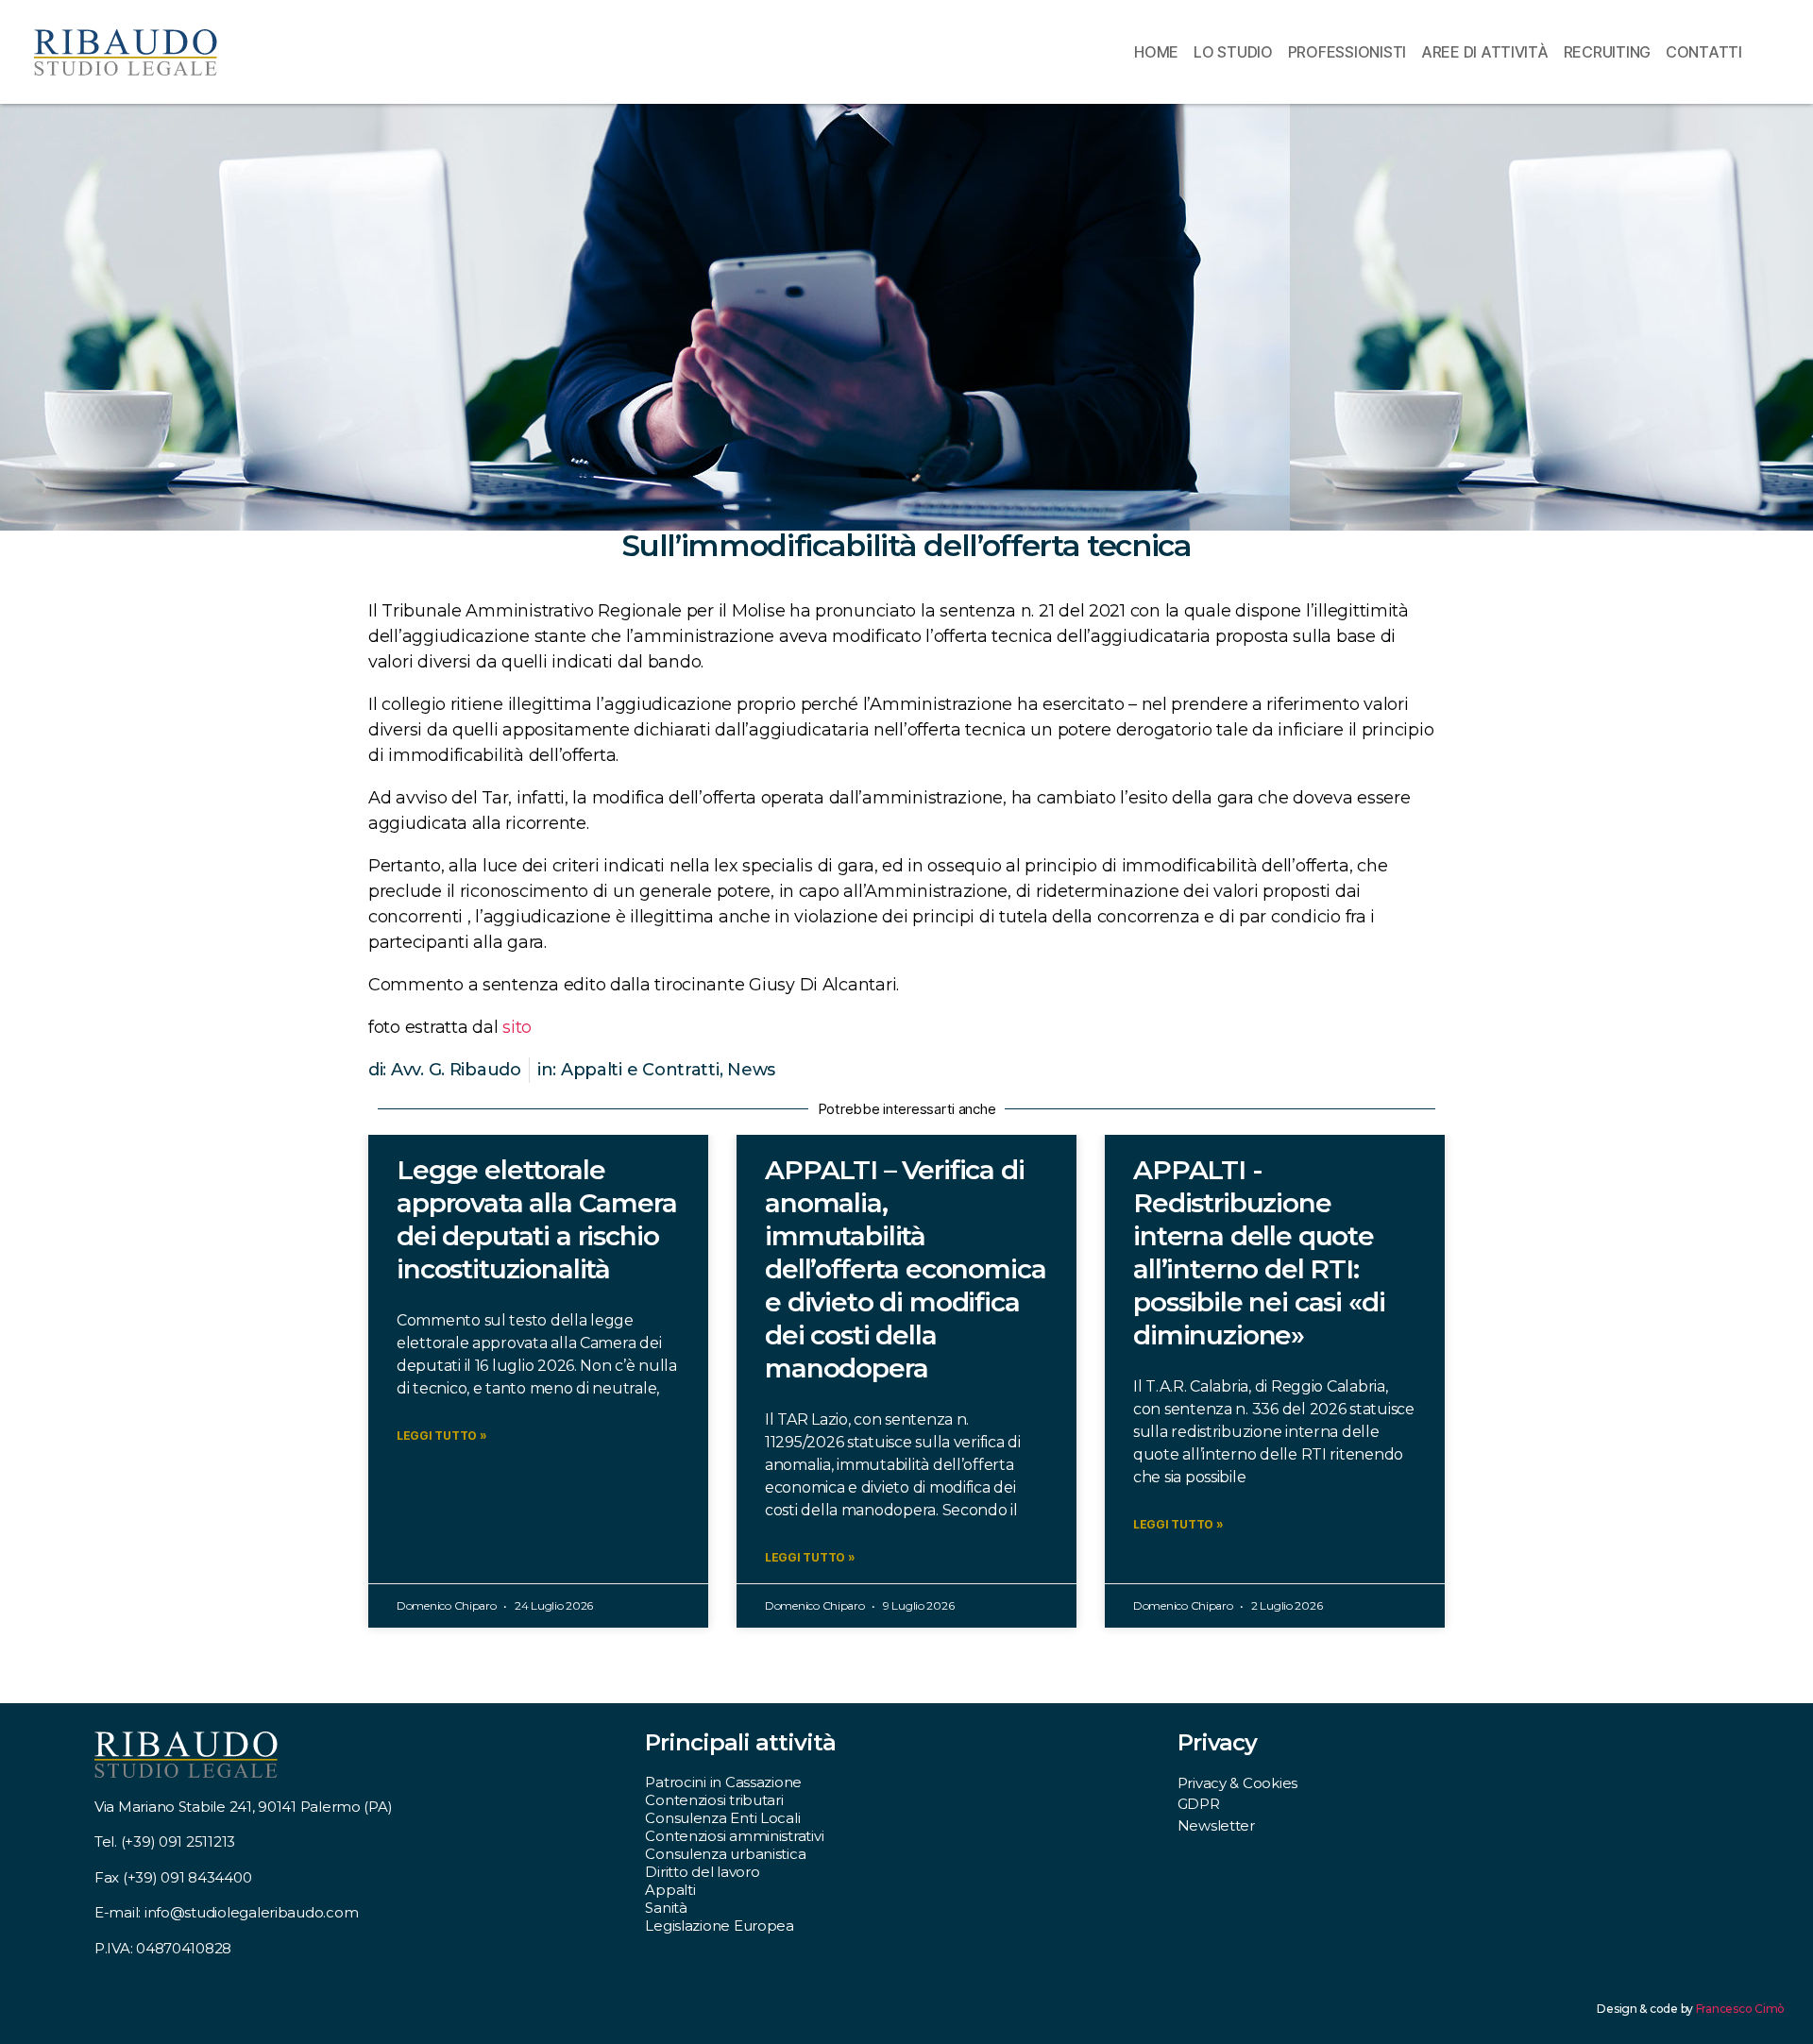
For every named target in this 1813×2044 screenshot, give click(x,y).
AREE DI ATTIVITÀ (1485, 52)
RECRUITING (1607, 52)
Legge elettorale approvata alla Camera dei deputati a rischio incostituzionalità (537, 1219)
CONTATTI (1704, 52)
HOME (1156, 52)
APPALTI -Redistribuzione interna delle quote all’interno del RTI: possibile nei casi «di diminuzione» (1259, 1252)
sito (517, 1027)
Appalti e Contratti (640, 1070)
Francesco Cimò (1740, 2009)
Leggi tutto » (442, 1436)
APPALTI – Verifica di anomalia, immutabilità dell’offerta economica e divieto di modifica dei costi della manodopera (905, 1269)
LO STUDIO (1233, 52)
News (751, 1070)
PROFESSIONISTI (1347, 52)
